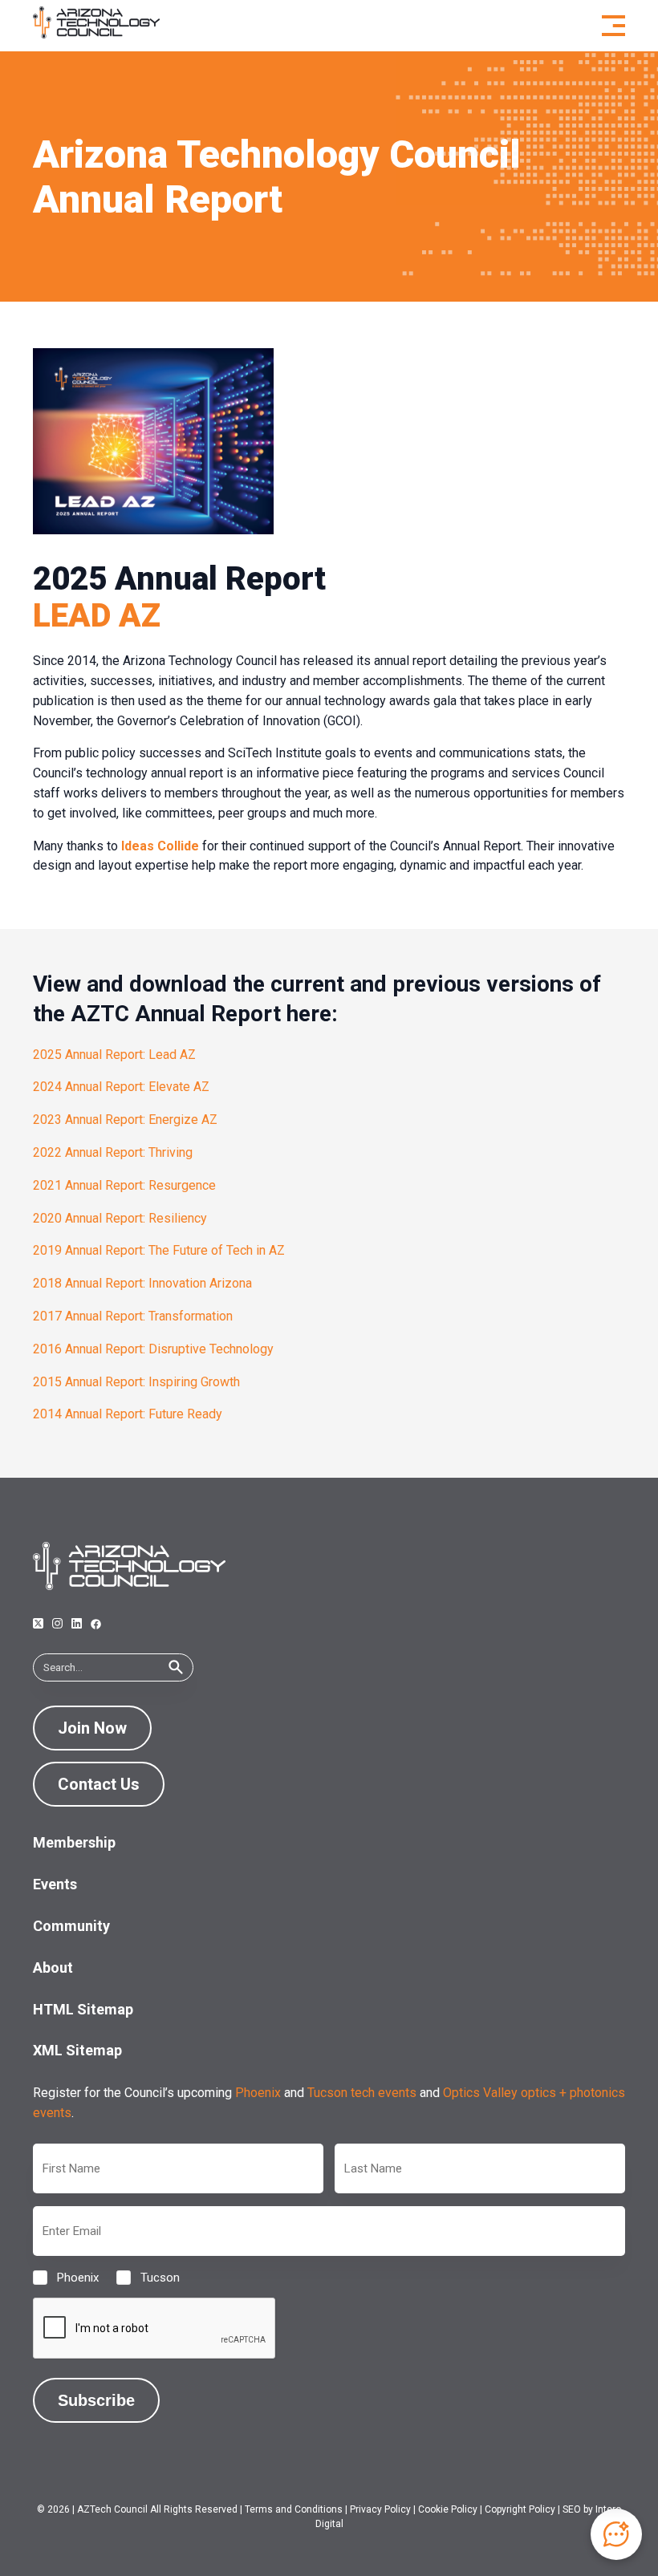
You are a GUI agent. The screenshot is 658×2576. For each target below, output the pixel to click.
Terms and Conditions (294, 2509)
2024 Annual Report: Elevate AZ (121, 1087)
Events (55, 1884)
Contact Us (99, 1784)
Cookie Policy (448, 2509)
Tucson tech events (362, 2093)
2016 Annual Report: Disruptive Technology (153, 1349)
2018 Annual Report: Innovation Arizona (142, 1283)
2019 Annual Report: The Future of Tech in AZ (159, 1250)
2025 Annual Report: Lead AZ (114, 1055)
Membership (74, 1842)
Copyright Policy (520, 2509)
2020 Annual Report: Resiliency (120, 1218)
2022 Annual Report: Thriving (113, 1152)
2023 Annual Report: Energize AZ (125, 1120)
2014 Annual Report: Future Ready (128, 1414)
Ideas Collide (160, 846)
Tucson (147, 2278)
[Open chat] (616, 2534)
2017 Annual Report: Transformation (133, 1316)
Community (71, 1926)
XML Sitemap (77, 2050)
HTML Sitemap (83, 2009)
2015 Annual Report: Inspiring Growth (136, 1382)
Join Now (92, 1728)
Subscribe (96, 2400)
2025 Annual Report (179, 579)
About (53, 1967)
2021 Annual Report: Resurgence (124, 1185)
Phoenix (258, 2093)
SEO (572, 2509)
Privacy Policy (380, 2509)
